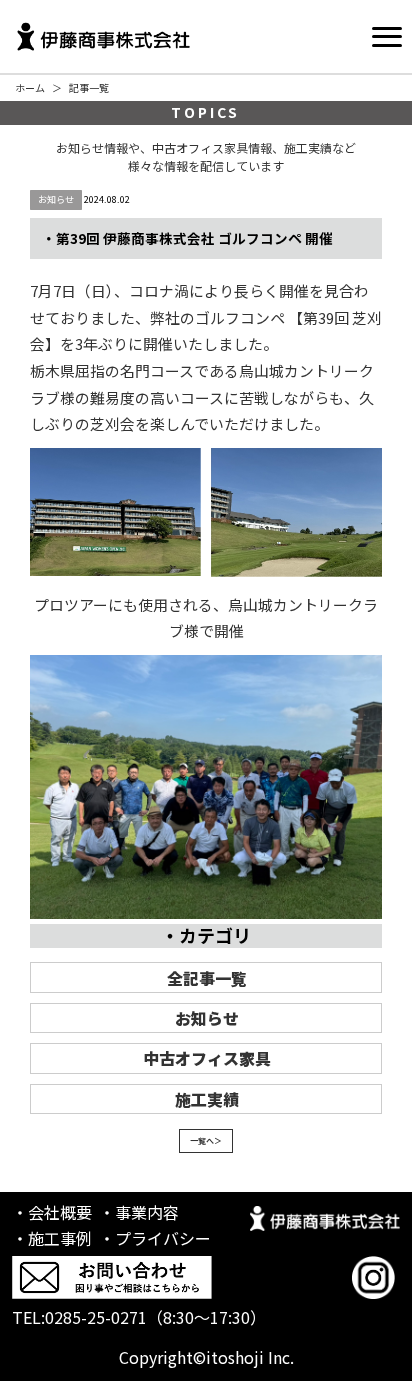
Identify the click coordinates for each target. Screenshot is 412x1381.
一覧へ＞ (206, 1140)
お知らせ (207, 1018)
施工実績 (207, 1099)
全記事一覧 (207, 978)
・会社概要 (52, 1212)
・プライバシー (155, 1238)
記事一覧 (89, 87)
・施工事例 (52, 1238)
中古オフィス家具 (207, 1058)
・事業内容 (139, 1212)
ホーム (30, 87)
